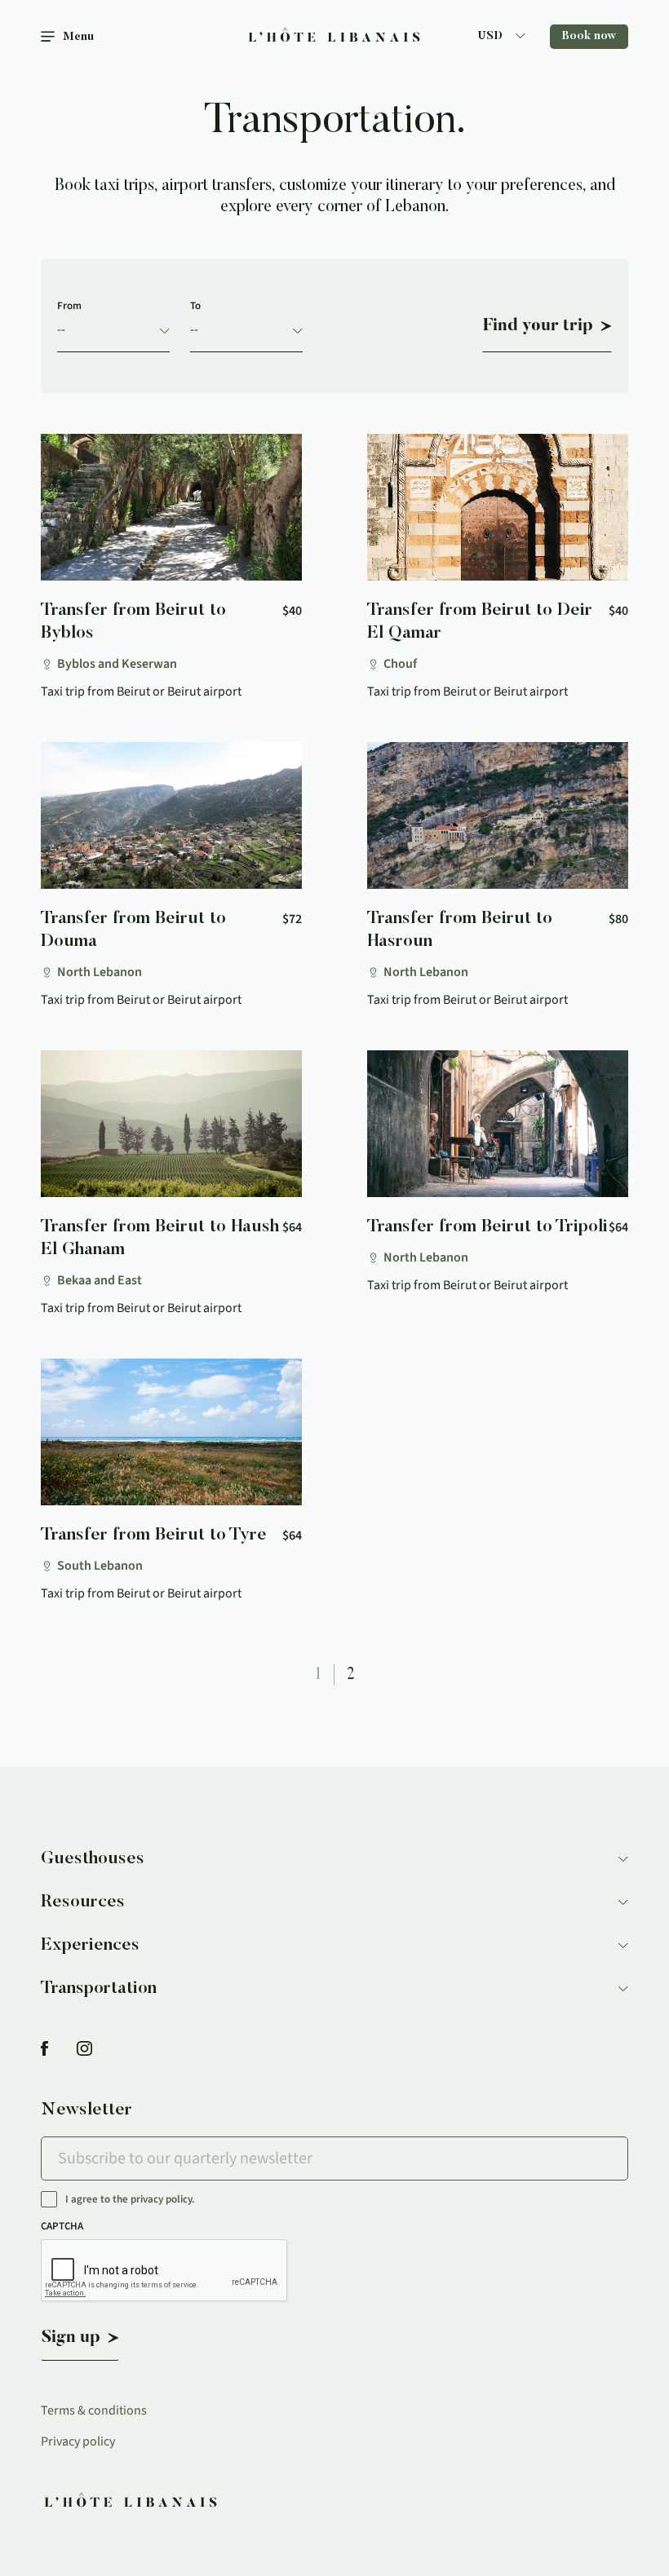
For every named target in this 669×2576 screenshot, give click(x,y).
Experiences (90, 1946)
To (195, 306)
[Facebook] (44, 2050)
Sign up (71, 2338)
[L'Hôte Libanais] (334, 37)
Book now (589, 37)
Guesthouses (93, 1859)
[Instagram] (84, 2050)
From (69, 306)
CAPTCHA (62, 2226)
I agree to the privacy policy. (130, 2200)
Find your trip (538, 326)
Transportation (99, 1989)
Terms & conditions (94, 2410)
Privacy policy (78, 2441)
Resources (83, 1902)
